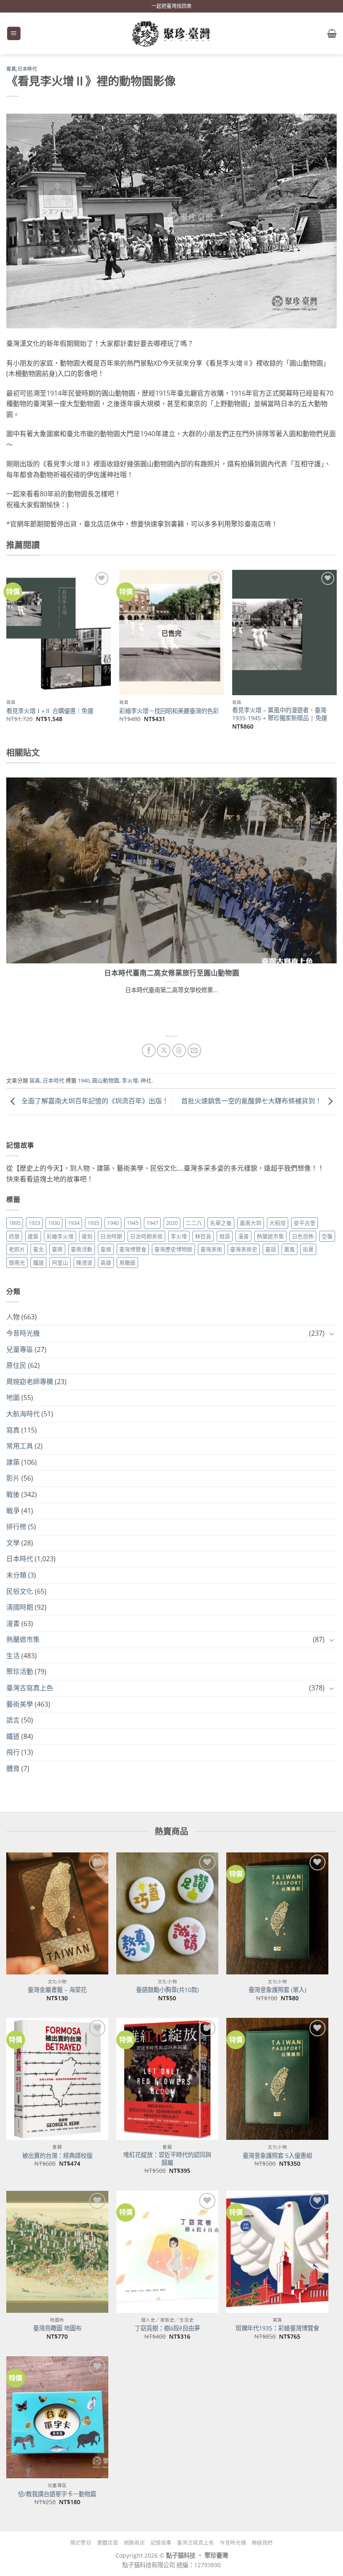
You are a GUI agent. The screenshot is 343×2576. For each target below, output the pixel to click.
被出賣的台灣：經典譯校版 (57, 2156)
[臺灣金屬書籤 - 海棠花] (57, 1913)
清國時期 (20, 1607)
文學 (13, 1543)
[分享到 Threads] (179, 1050)
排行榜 (16, 1527)
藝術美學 (20, 1704)
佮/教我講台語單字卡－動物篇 (57, 2494)
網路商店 (134, 2543)
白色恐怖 (303, 1236)
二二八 (194, 1223)
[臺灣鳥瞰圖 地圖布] (57, 2252)
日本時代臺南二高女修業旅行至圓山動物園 (172, 973)
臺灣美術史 (244, 1249)
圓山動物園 (106, 1080)
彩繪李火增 (60, 1236)
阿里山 (60, 1263)
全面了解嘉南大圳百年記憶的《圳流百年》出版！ (94, 1101)
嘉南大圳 (251, 1223)
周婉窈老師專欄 (30, 1382)
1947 (152, 1223)
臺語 (271, 1249)
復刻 (87, 1236)
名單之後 (221, 1223)
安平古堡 (305, 1223)
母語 (225, 1236)
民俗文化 (20, 1591)
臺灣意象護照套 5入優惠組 (277, 2156)
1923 (34, 1223)
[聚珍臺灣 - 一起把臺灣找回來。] (171, 34)
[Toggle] (332, 1334)
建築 (33, 1236)
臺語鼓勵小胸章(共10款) (167, 1990)
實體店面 (108, 2543)
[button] (14, 34)
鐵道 (38, 1263)
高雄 (106, 1263)
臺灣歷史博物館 (173, 1249)
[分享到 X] (164, 1050)
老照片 (17, 1249)
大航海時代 (23, 1414)
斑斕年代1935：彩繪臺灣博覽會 (277, 2328)
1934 (74, 1223)
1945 (133, 1223)
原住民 (16, 1365)
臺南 (57, 1249)
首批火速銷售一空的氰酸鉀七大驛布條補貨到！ (252, 1101)
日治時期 (111, 1236)
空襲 (327, 1236)
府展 (14, 1236)
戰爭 (13, 1511)
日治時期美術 (146, 1236)
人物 (13, 1317)
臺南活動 (82, 1249)
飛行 (13, 1752)
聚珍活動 (20, 1672)
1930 (54, 1223)
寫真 (11, 69)
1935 (93, 1223)
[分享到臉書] (149, 1050)
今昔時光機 (23, 1333)
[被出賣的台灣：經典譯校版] (57, 2079)
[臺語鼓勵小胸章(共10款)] (167, 1913)
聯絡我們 (262, 2543)
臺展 (106, 1249)
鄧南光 (17, 1263)
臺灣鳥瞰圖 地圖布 (57, 2328)
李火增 (130, 1080)
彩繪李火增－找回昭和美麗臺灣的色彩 (169, 711)
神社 (146, 1080)
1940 (84, 1080)
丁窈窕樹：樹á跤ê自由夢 (167, 2328)
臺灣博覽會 (133, 1249)
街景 (308, 1249)
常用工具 (20, 1446)
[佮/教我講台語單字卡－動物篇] (57, 2417)
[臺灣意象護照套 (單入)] (277, 1913)
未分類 (16, 1575)
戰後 (13, 1494)
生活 (13, 1656)
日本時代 (27, 69)
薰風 (289, 1249)
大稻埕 (278, 1223)
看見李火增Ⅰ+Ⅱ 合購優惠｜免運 (50, 711)
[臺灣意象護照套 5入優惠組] (277, 2079)
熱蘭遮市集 (270, 1236)
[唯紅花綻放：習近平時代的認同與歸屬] (167, 2079)
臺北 (38, 1249)
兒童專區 (20, 1349)
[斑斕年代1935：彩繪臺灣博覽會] (277, 2252)
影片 (13, 1478)
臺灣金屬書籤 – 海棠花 (57, 1990)
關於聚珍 (81, 2543)
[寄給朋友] (194, 1050)
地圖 (13, 1397)
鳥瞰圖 (127, 1263)
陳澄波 (84, 1263)
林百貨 (203, 1236)
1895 (15, 1223)
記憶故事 (161, 2543)
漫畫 (243, 1236)
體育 (13, 1768)
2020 (172, 1223)
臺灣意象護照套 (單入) (277, 1990)
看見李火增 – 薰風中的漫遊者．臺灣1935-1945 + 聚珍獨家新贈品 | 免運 (280, 714)
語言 (13, 1720)
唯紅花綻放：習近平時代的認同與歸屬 (167, 2159)
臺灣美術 (211, 1249)
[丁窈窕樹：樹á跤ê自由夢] (167, 2252)
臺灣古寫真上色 (30, 1688)
